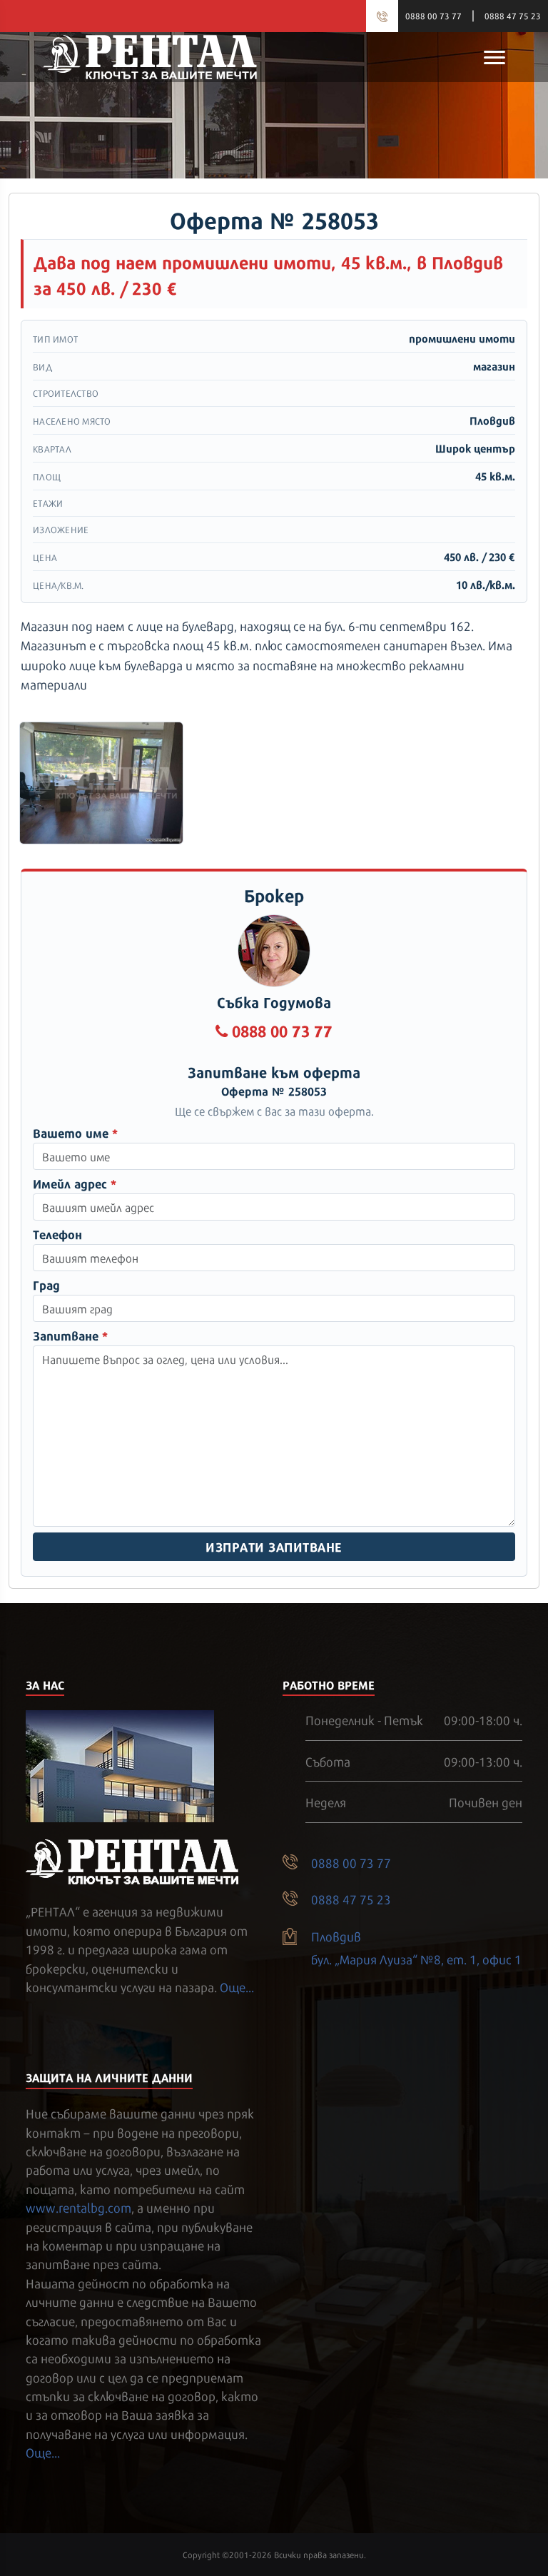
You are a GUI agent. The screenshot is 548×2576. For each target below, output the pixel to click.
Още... (237, 1986)
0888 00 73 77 (433, 16)
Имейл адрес (75, 1183)
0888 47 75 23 (513, 16)
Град (46, 1284)
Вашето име (75, 1132)
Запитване (70, 1335)
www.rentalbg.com (78, 2207)
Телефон (57, 1234)
